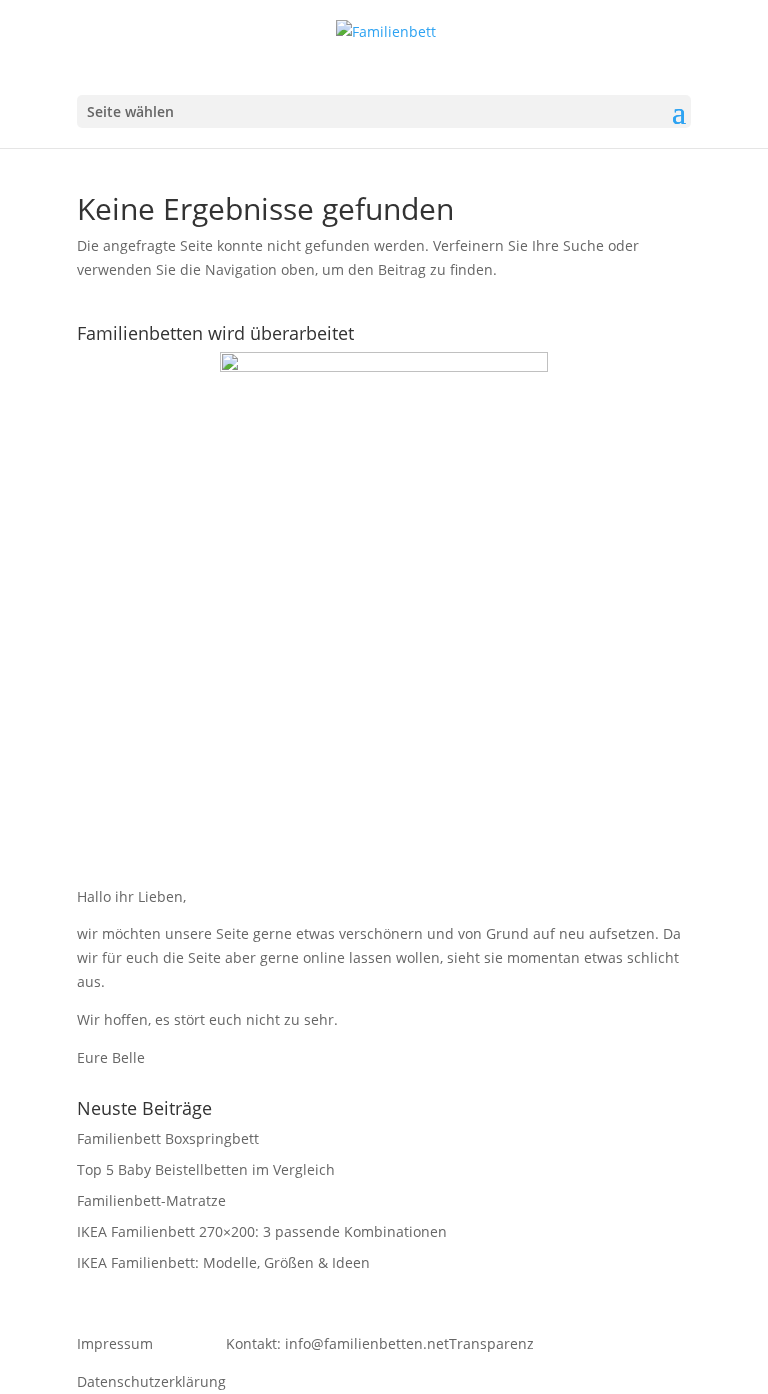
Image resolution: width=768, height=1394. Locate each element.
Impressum (115, 1343)
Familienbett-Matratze (151, 1200)
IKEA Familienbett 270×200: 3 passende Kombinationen (262, 1231)
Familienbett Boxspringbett (168, 1138)
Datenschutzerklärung (151, 1381)
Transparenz (491, 1343)
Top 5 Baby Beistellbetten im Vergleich (206, 1169)
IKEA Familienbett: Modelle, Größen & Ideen (223, 1262)
